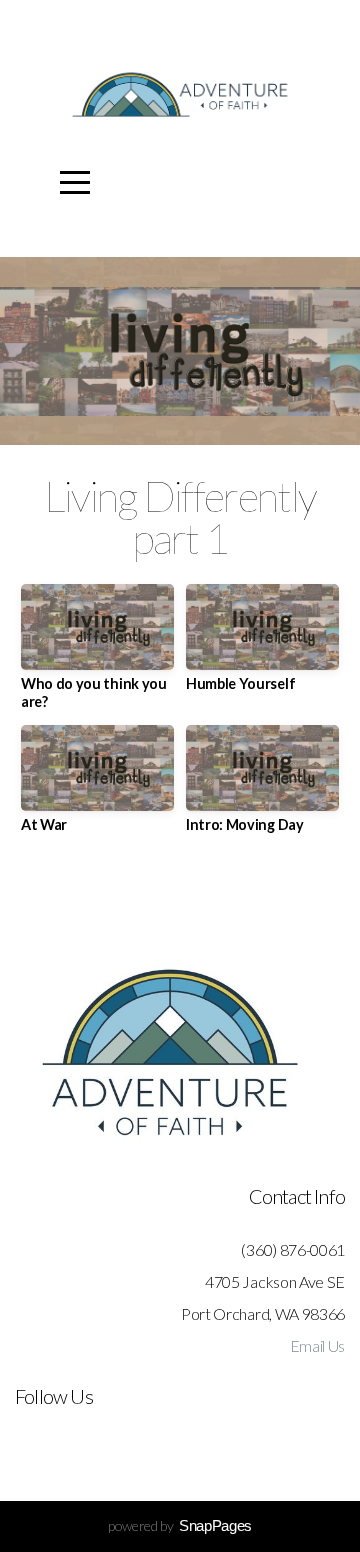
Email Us (317, 1345)
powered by (180, 1525)
